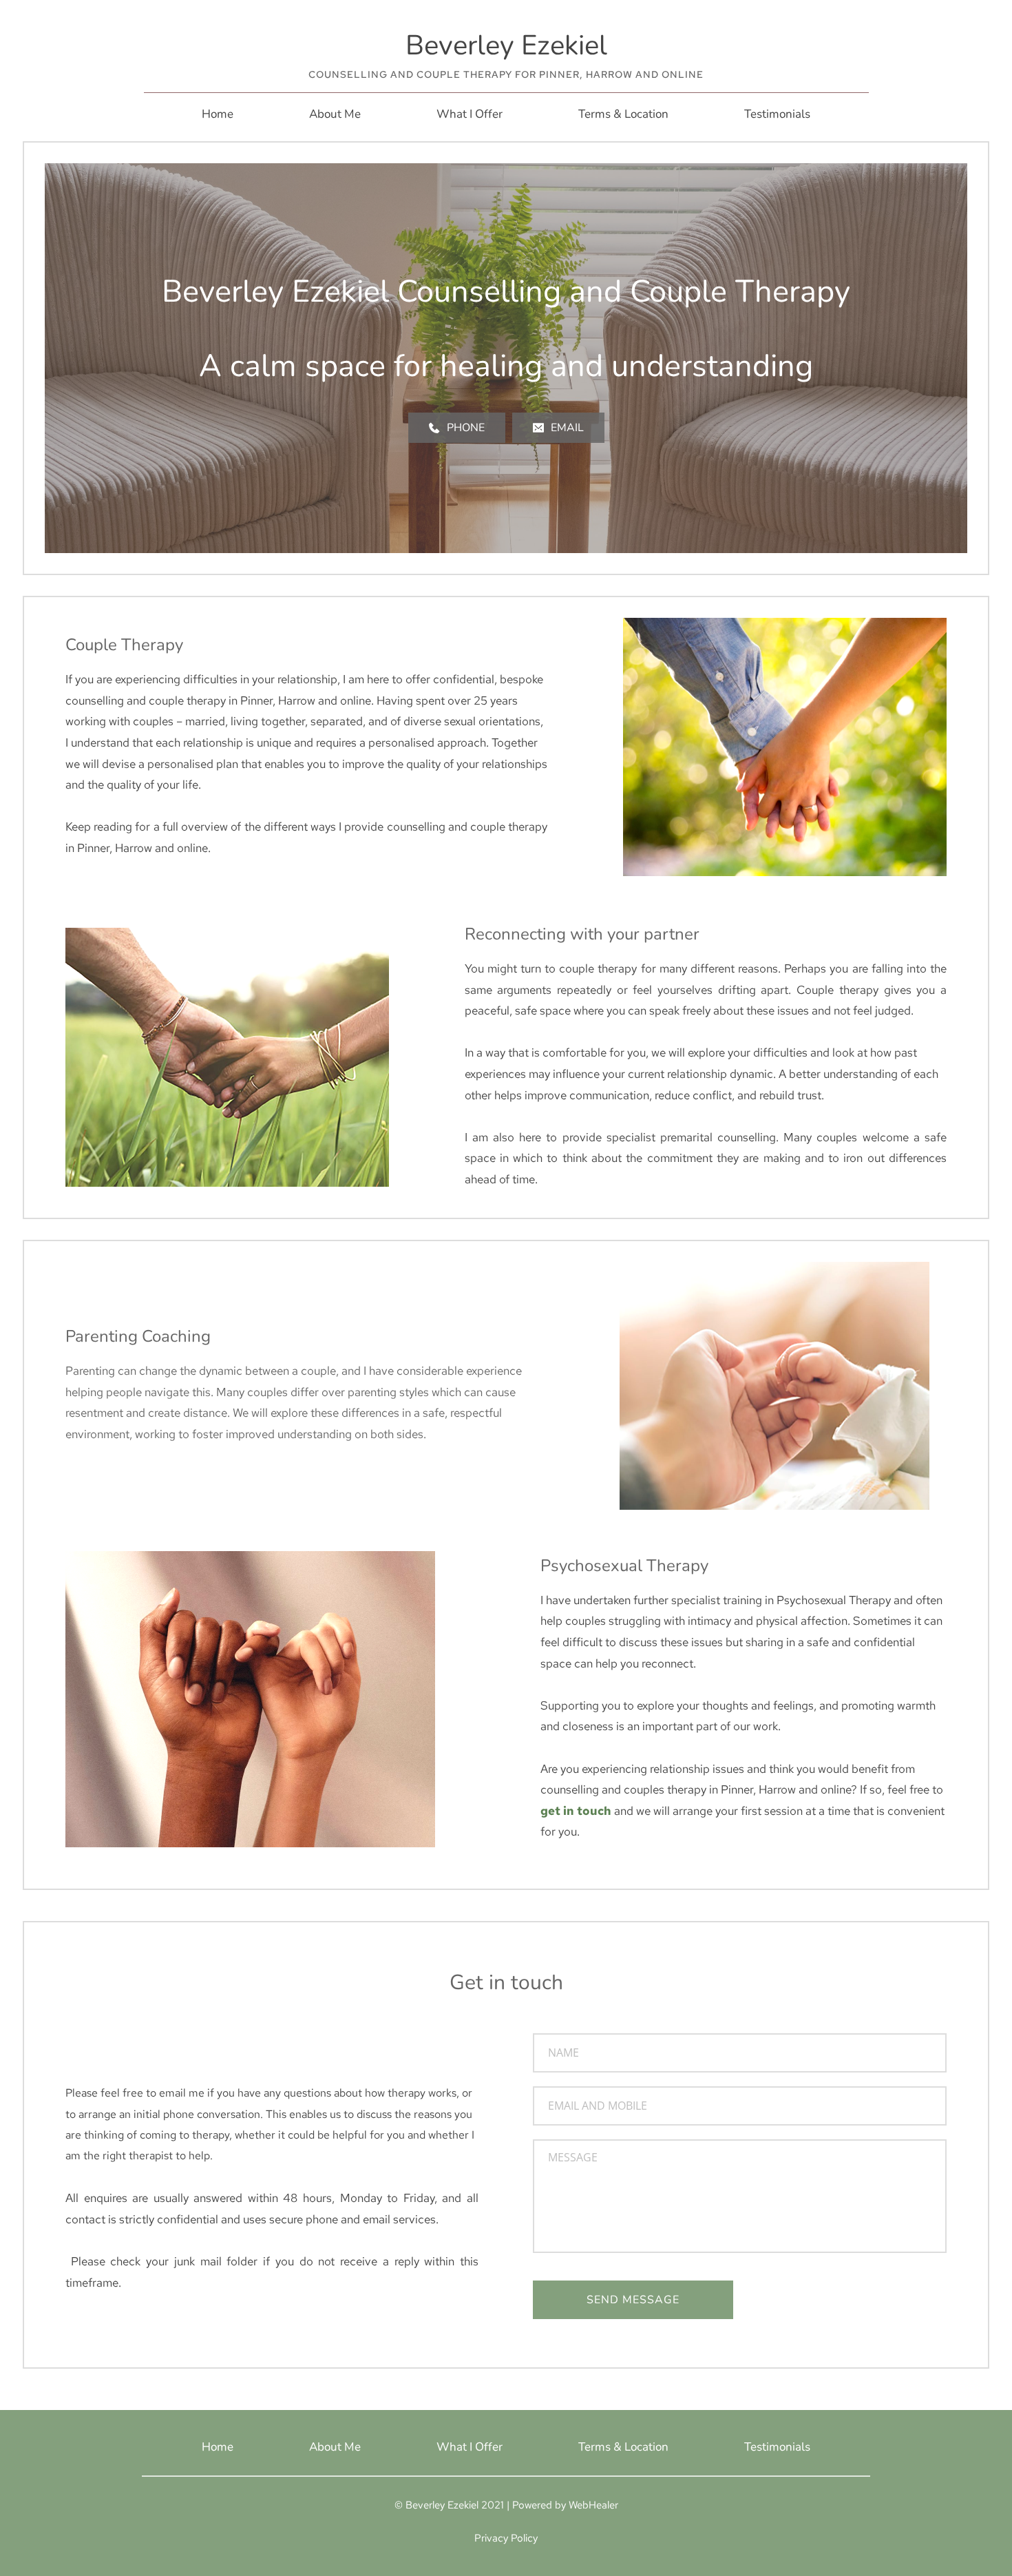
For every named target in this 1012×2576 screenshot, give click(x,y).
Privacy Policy (506, 2538)
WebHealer (593, 2505)
